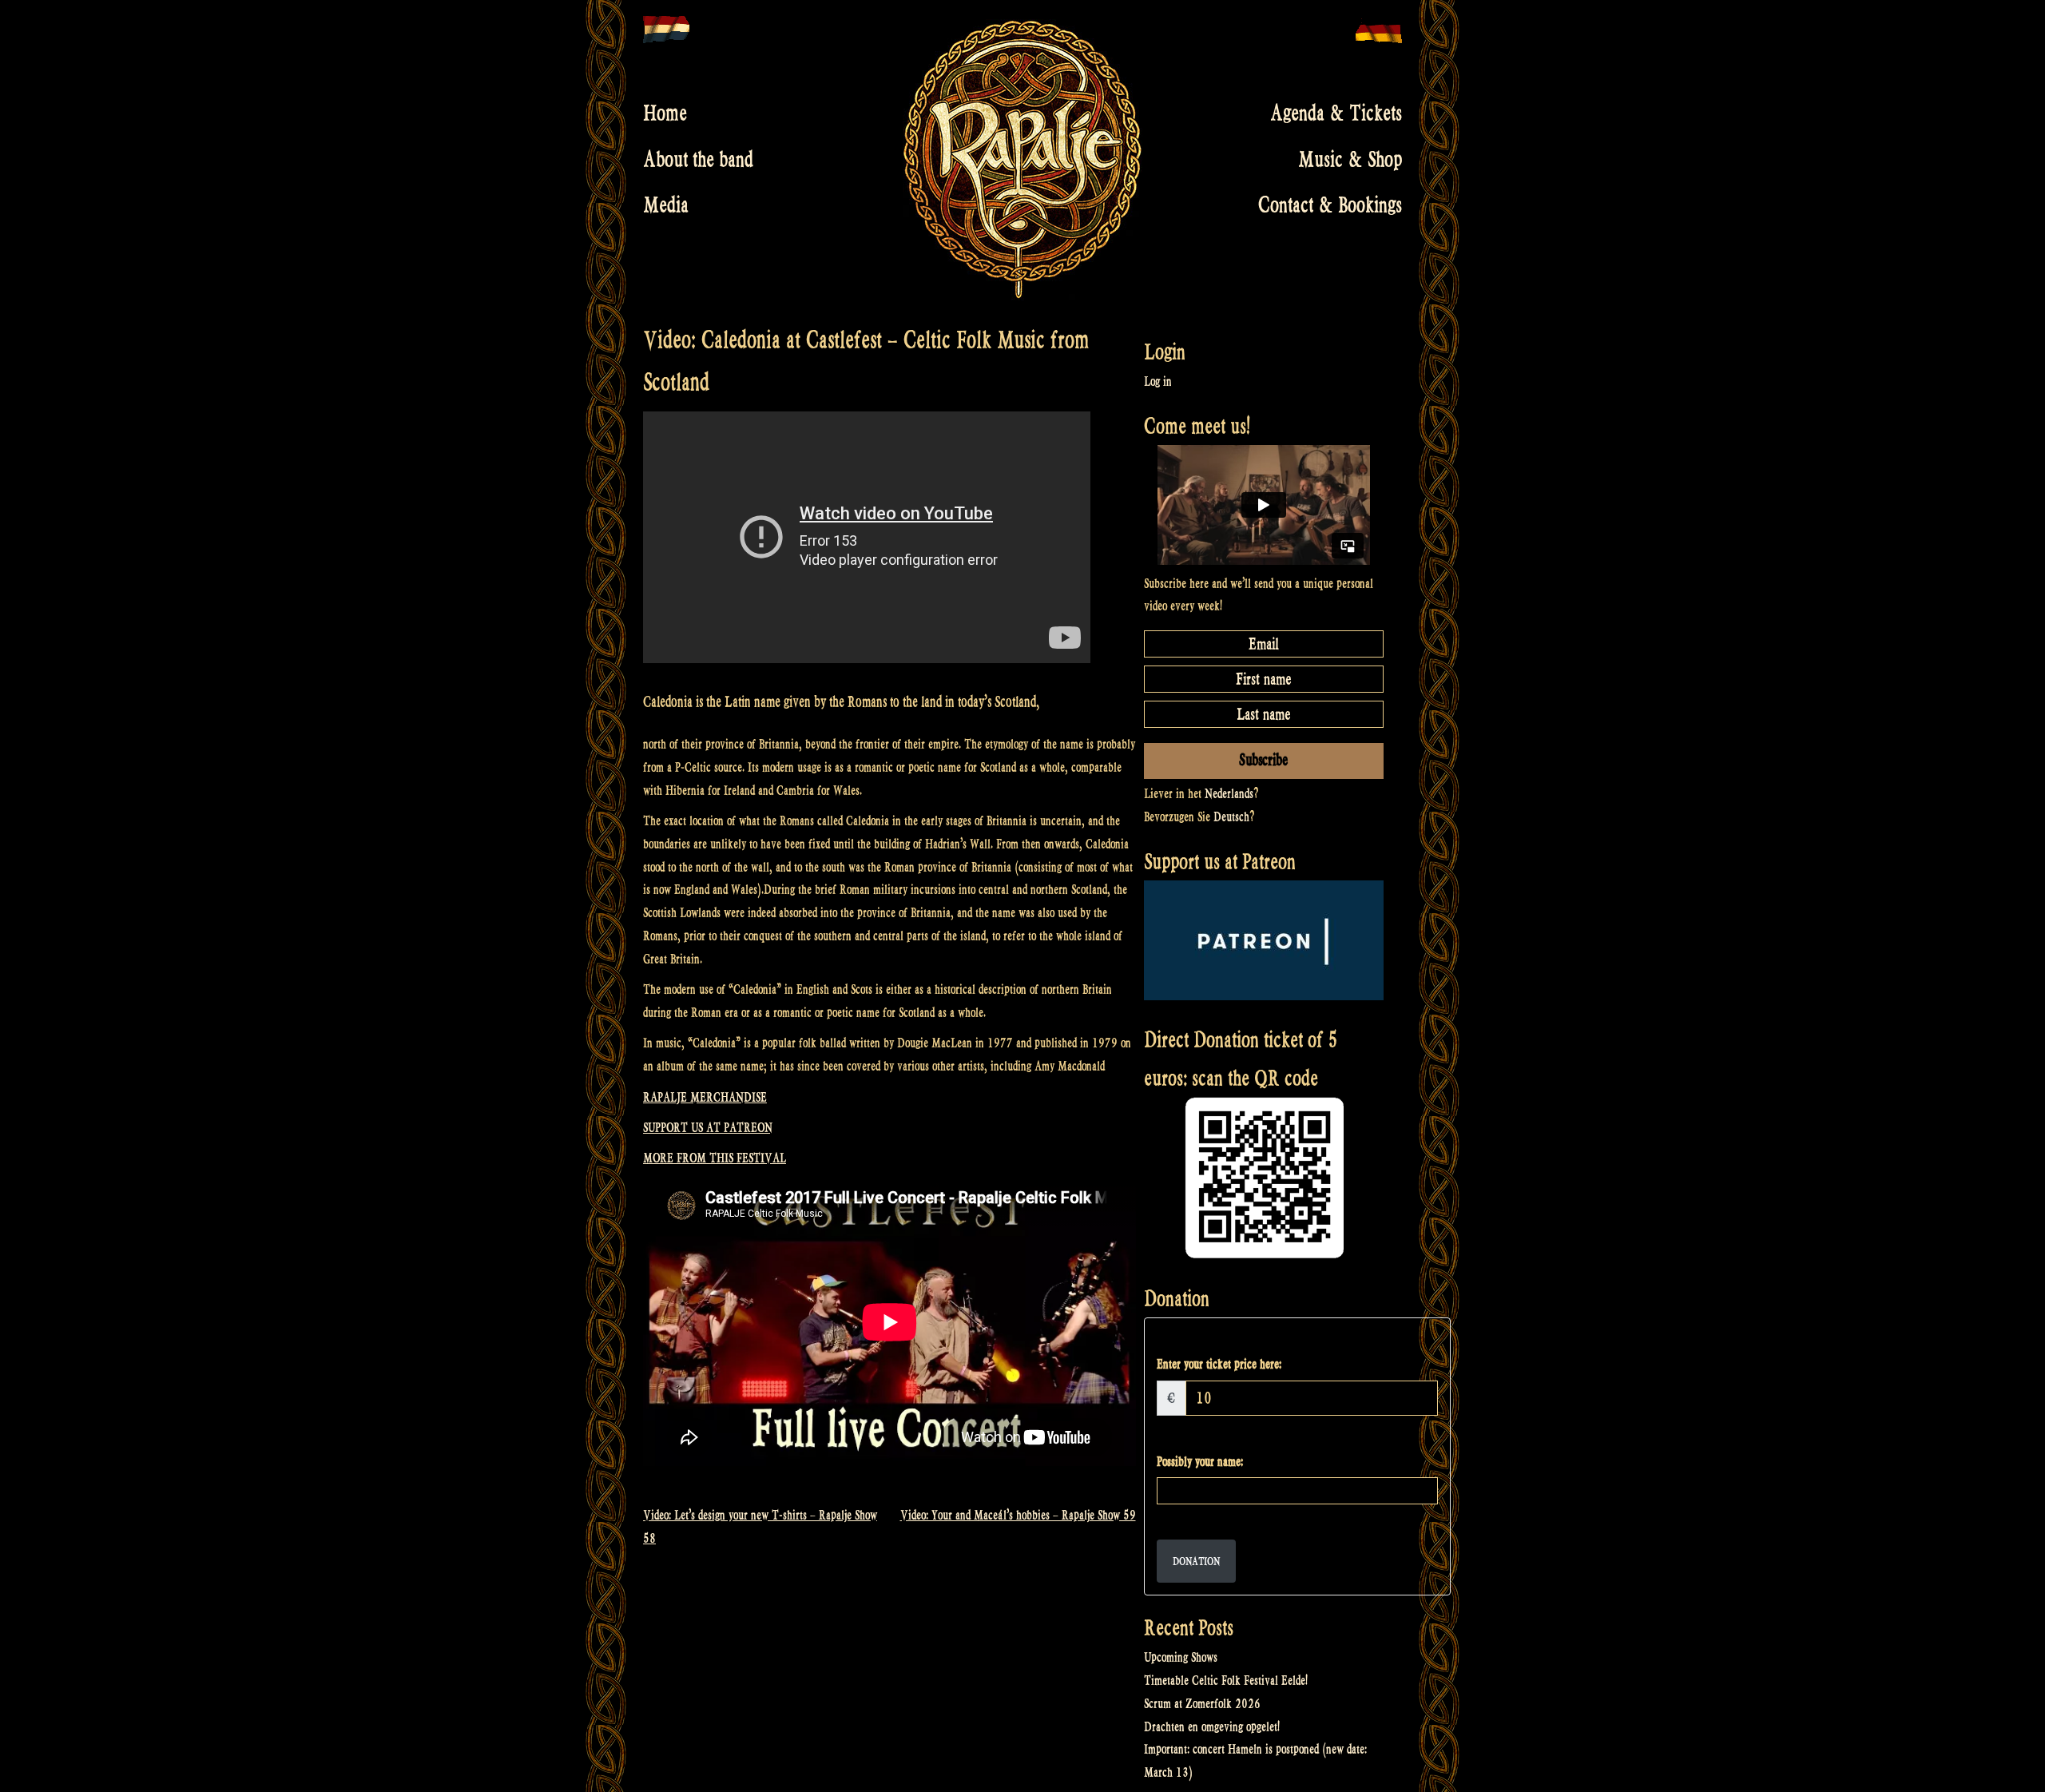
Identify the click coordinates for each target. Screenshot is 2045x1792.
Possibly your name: (1200, 1462)
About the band (698, 159)
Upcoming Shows (1181, 1657)
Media (666, 205)
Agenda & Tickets (1336, 113)
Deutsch (1231, 817)
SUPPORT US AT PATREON (708, 1128)
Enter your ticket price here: (1219, 1364)
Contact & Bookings (1330, 205)
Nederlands (1229, 794)
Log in (1158, 381)
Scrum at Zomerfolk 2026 (1202, 1704)
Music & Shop (1350, 159)
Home (665, 113)
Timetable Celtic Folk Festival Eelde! (1226, 1681)
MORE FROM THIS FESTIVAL (715, 1158)
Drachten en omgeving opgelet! (1212, 1727)
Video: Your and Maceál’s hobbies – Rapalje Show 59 (1018, 1515)
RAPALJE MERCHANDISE (705, 1097)
